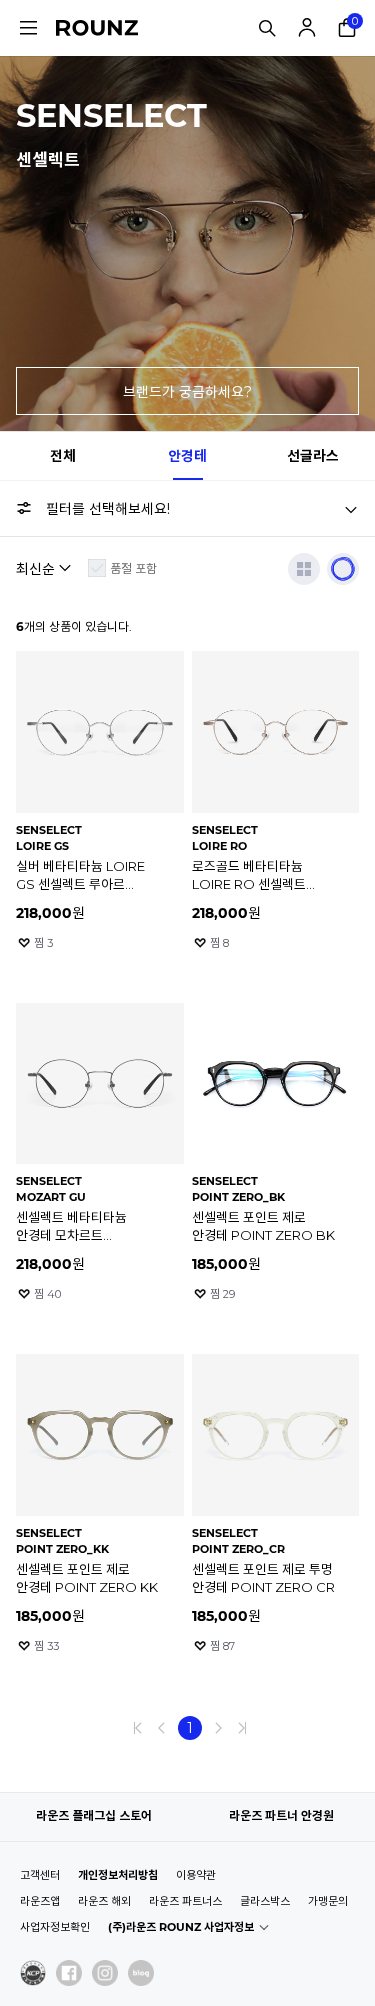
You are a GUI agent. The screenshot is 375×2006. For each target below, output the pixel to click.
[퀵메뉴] (28, 28)
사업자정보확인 (55, 1927)
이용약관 (196, 1875)
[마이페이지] (307, 28)
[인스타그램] (105, 1973)
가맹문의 (328, 1901)
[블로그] (141, 1973)
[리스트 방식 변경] (304, 569)
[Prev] (162, 1728)
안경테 (187, 456)
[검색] (267, 28)
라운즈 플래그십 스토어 (94, 1815)
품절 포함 (133, 568)
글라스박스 (265, 1901)
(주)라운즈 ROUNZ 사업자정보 (181, 1927)
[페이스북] (69, 1973)
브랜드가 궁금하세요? (187, 392)
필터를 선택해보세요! (108, 509)
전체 (63, 456)
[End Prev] (138, 1728)
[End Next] (242, 1728)
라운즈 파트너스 (185, 1901)
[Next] (218, 1728)
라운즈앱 (40, 1901)
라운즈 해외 (104, 1901)
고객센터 (40, 1875)
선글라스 (313, 456)
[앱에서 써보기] (343, 569)
